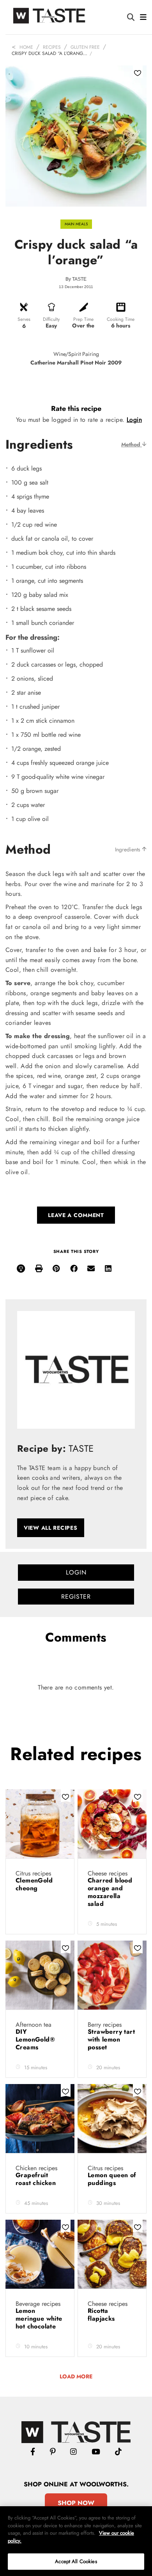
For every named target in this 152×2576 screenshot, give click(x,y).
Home (26, 47)
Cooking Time (121, 319)
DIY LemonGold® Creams (35, 2039)
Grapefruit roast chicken (37, 2179)
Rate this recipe (76, 409)
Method (132, 444)
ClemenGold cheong (34, 1884)
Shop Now (76, 2503)
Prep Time (83, 319)
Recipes (52, 47)
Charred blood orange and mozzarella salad (110, 1892)
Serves (24, 319)
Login (134, 420)
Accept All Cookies (76, 2561)
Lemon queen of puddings (112, 2179)
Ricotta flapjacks (102, 2315)
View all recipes (51, 1528)
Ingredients (128, 849)
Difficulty (51, 319)
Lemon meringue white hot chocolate (39, 2319)
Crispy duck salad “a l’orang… (49, 53)
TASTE (79, 279)
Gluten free (85, 47)
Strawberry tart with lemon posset (111, 2039)
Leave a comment (76, 1215)
